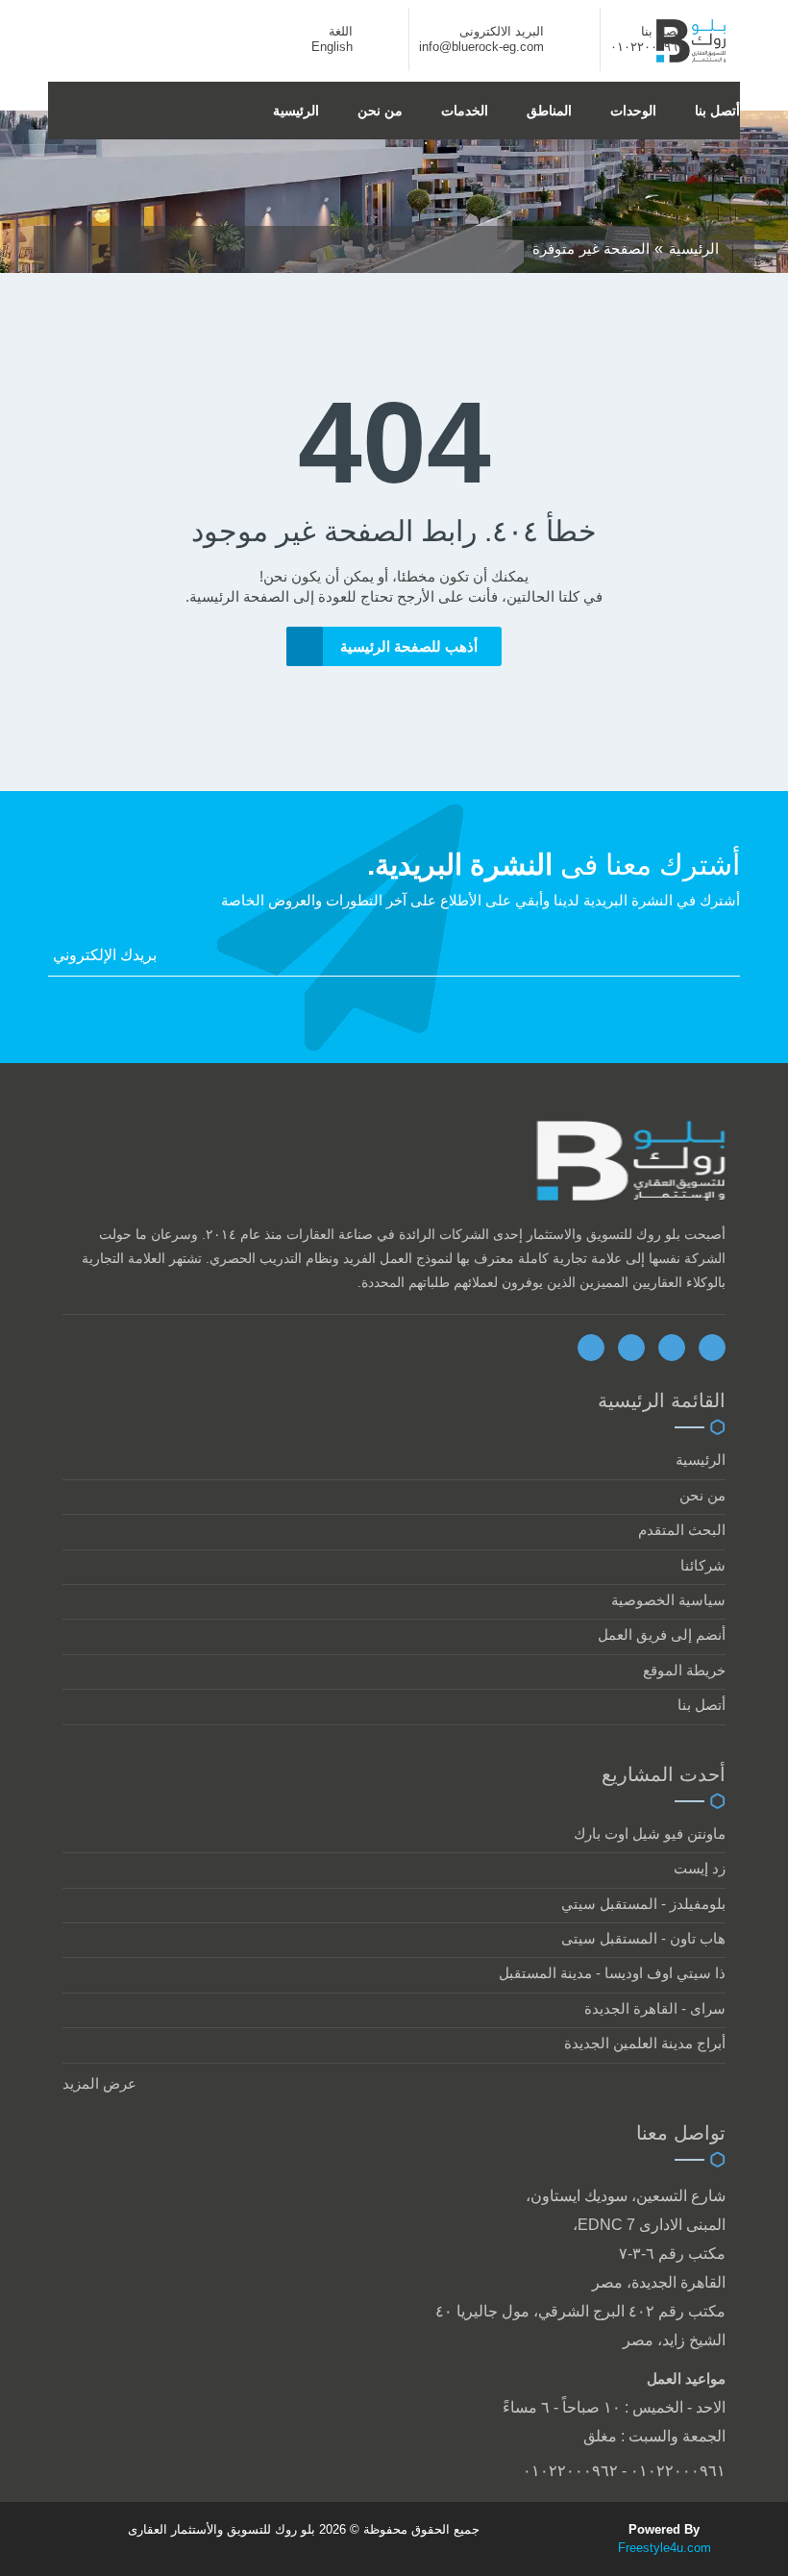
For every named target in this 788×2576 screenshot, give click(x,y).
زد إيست (700, 1868)
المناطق (549, 111)
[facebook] (591, 1348)
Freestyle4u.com (665, 2548)
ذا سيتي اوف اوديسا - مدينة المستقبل (612, 1973)
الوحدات (633, 111)
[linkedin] (672, 1348)
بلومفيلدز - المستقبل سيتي (643, 1904)
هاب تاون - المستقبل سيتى (643, 1938)
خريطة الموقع (684, 1670)
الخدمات (465, 111)
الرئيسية (296, 111)
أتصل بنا (717, 111)
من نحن (380, 111)
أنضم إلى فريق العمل (662, 1635)
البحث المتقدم (682, 1530)
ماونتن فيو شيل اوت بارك (650, 1833)
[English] (376, 47)
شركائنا (703, 1565)
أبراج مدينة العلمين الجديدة (645, 2043)
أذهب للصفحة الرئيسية (409, 646)
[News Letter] (734, 960)
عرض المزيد (99, 2083)
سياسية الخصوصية (668, 1600)
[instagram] (712, 1348)
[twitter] (631, 1348)
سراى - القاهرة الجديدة (655, 2008)
